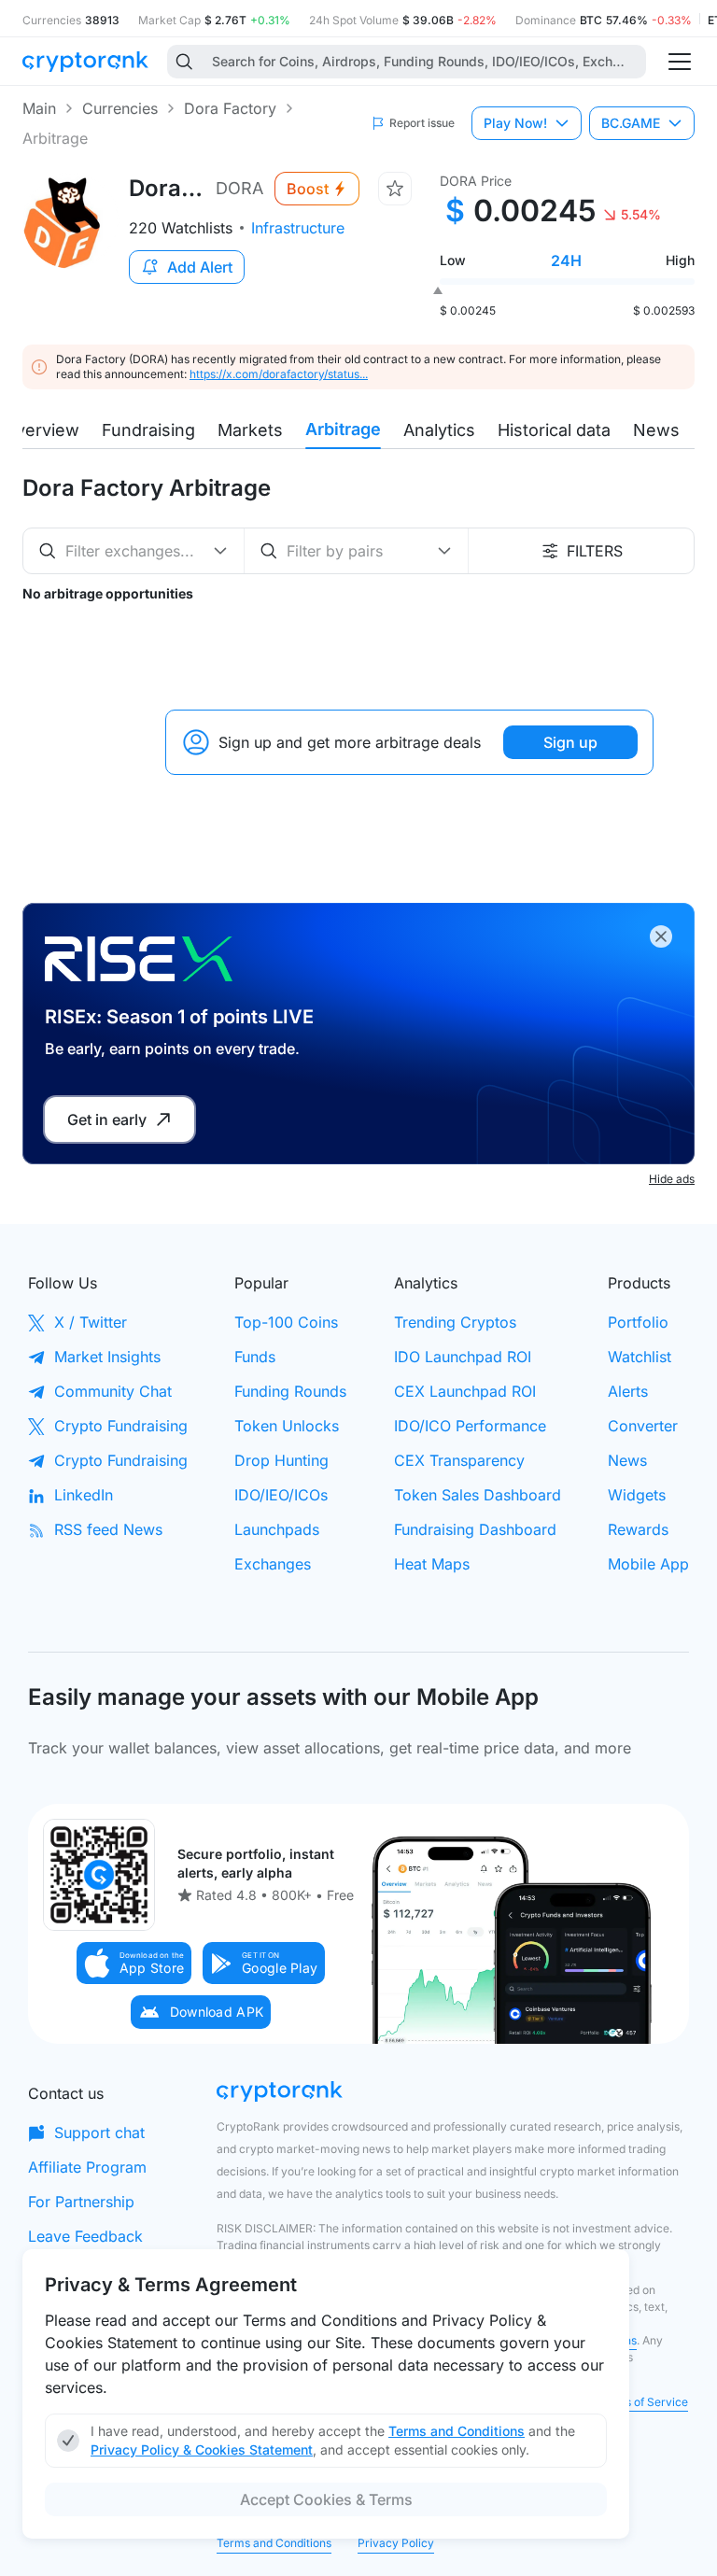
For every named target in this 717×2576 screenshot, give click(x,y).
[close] (661, 936)
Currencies (120, 108)
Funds (255, 1357)
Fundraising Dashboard (475, 1529)
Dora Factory (230, 108)
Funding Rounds (290, 1391)
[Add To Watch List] (395, 189)
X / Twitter (91, 1322)
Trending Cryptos (455, 1322)
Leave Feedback (85, 2236)
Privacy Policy (396, 2543)
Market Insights (107, 1357)
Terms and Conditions (274, 2543)
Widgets (637, 1495)
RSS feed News (108, 1529)
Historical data (554, 430)
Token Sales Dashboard (478, 1495)
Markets (250, 430)
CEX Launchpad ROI (465, 1391)
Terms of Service (643, 2402)
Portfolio (638, 1322)
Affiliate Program (87, 2167)
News (656, 430)
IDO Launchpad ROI (463, 1357)
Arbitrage (343, 429)
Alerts (628, 1391)
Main (39, 108)
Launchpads (277, 1529)
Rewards (638, 1529)
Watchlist (640, 1357)
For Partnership (81, 2202)
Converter (643, 1426)
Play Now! (515, 123)
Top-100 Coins (286, 1322)
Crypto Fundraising (121, 1426)
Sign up (570, 742)
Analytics (439, 430)
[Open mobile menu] (680, 62)
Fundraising (148, 430)
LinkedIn (84, 1495)
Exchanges (273, 1564)
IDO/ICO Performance (470, 1426)
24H (566, 260)
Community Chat (113, 1391)
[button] (134, 1963)
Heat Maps (432, 1564)
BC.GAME (631, 123)
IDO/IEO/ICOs (281, 1495)
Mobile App (648, 1564)
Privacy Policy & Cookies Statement (202, 2449)
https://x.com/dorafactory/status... (279, 374)
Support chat (99, 2133)
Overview (41, 430)
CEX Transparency (459, 1460)
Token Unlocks (287, 1426)
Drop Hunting (281, 1460)
